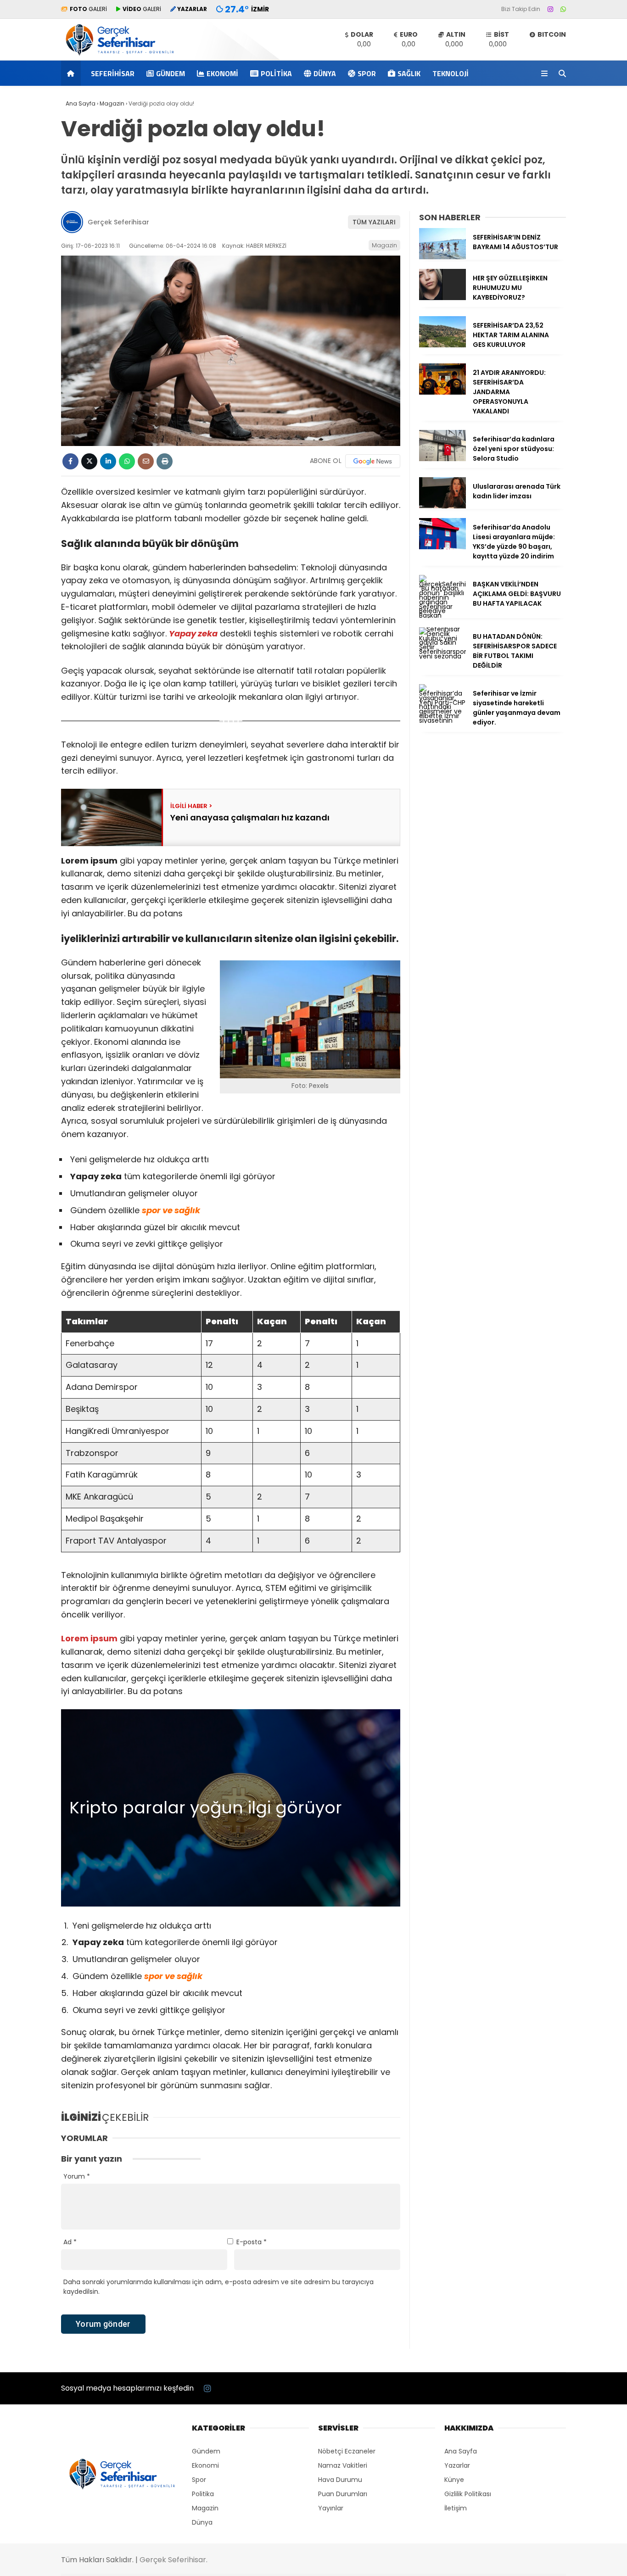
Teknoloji (451, 73)
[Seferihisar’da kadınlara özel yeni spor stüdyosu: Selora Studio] (442, 459)
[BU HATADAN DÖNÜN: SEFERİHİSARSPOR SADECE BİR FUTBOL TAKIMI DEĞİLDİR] (442, 656)
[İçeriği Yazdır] (165, 461)
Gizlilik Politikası (468, 2494)
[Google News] (373, 461)
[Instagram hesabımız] (550, 9)
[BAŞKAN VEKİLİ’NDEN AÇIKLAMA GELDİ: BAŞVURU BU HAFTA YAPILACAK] (442, 615)
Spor (367, 73)
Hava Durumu (340, 2480)
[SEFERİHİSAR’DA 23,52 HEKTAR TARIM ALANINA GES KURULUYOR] (442, 345)
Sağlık (409, 73)
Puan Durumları (343, 2494)
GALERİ (88, 9)
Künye (454, 2480)
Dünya (325, 73)
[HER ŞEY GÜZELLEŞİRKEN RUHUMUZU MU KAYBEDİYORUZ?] (442, 298)
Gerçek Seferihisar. (174, 2560)
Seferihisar (113, 73)
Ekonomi (222, 73)
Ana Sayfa (461, 2451)
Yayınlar (331, 2508)
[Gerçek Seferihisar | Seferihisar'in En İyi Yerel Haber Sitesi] (120, 56)
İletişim (456, 2508)
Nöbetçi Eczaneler (347, 2451)
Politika (276, 73)
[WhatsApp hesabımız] (563, 9)
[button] (72, 73)
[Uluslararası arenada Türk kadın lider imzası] (442, 506)
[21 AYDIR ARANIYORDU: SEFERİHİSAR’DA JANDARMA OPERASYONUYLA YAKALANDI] (442, 392)
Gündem (171, 73)
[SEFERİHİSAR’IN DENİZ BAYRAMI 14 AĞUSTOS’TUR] (442, 257)
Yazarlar (457, 2465)
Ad (70, 2242)
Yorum (77, 2176)
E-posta (252, 2242)
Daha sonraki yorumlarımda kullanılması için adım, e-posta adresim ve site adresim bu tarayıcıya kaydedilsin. (218, 2287)
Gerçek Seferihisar (118, 222)
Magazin (384, 245)
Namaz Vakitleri (343, 2465)
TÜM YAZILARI (374, 222)
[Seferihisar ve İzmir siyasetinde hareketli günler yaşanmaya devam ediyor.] (442, 720)
